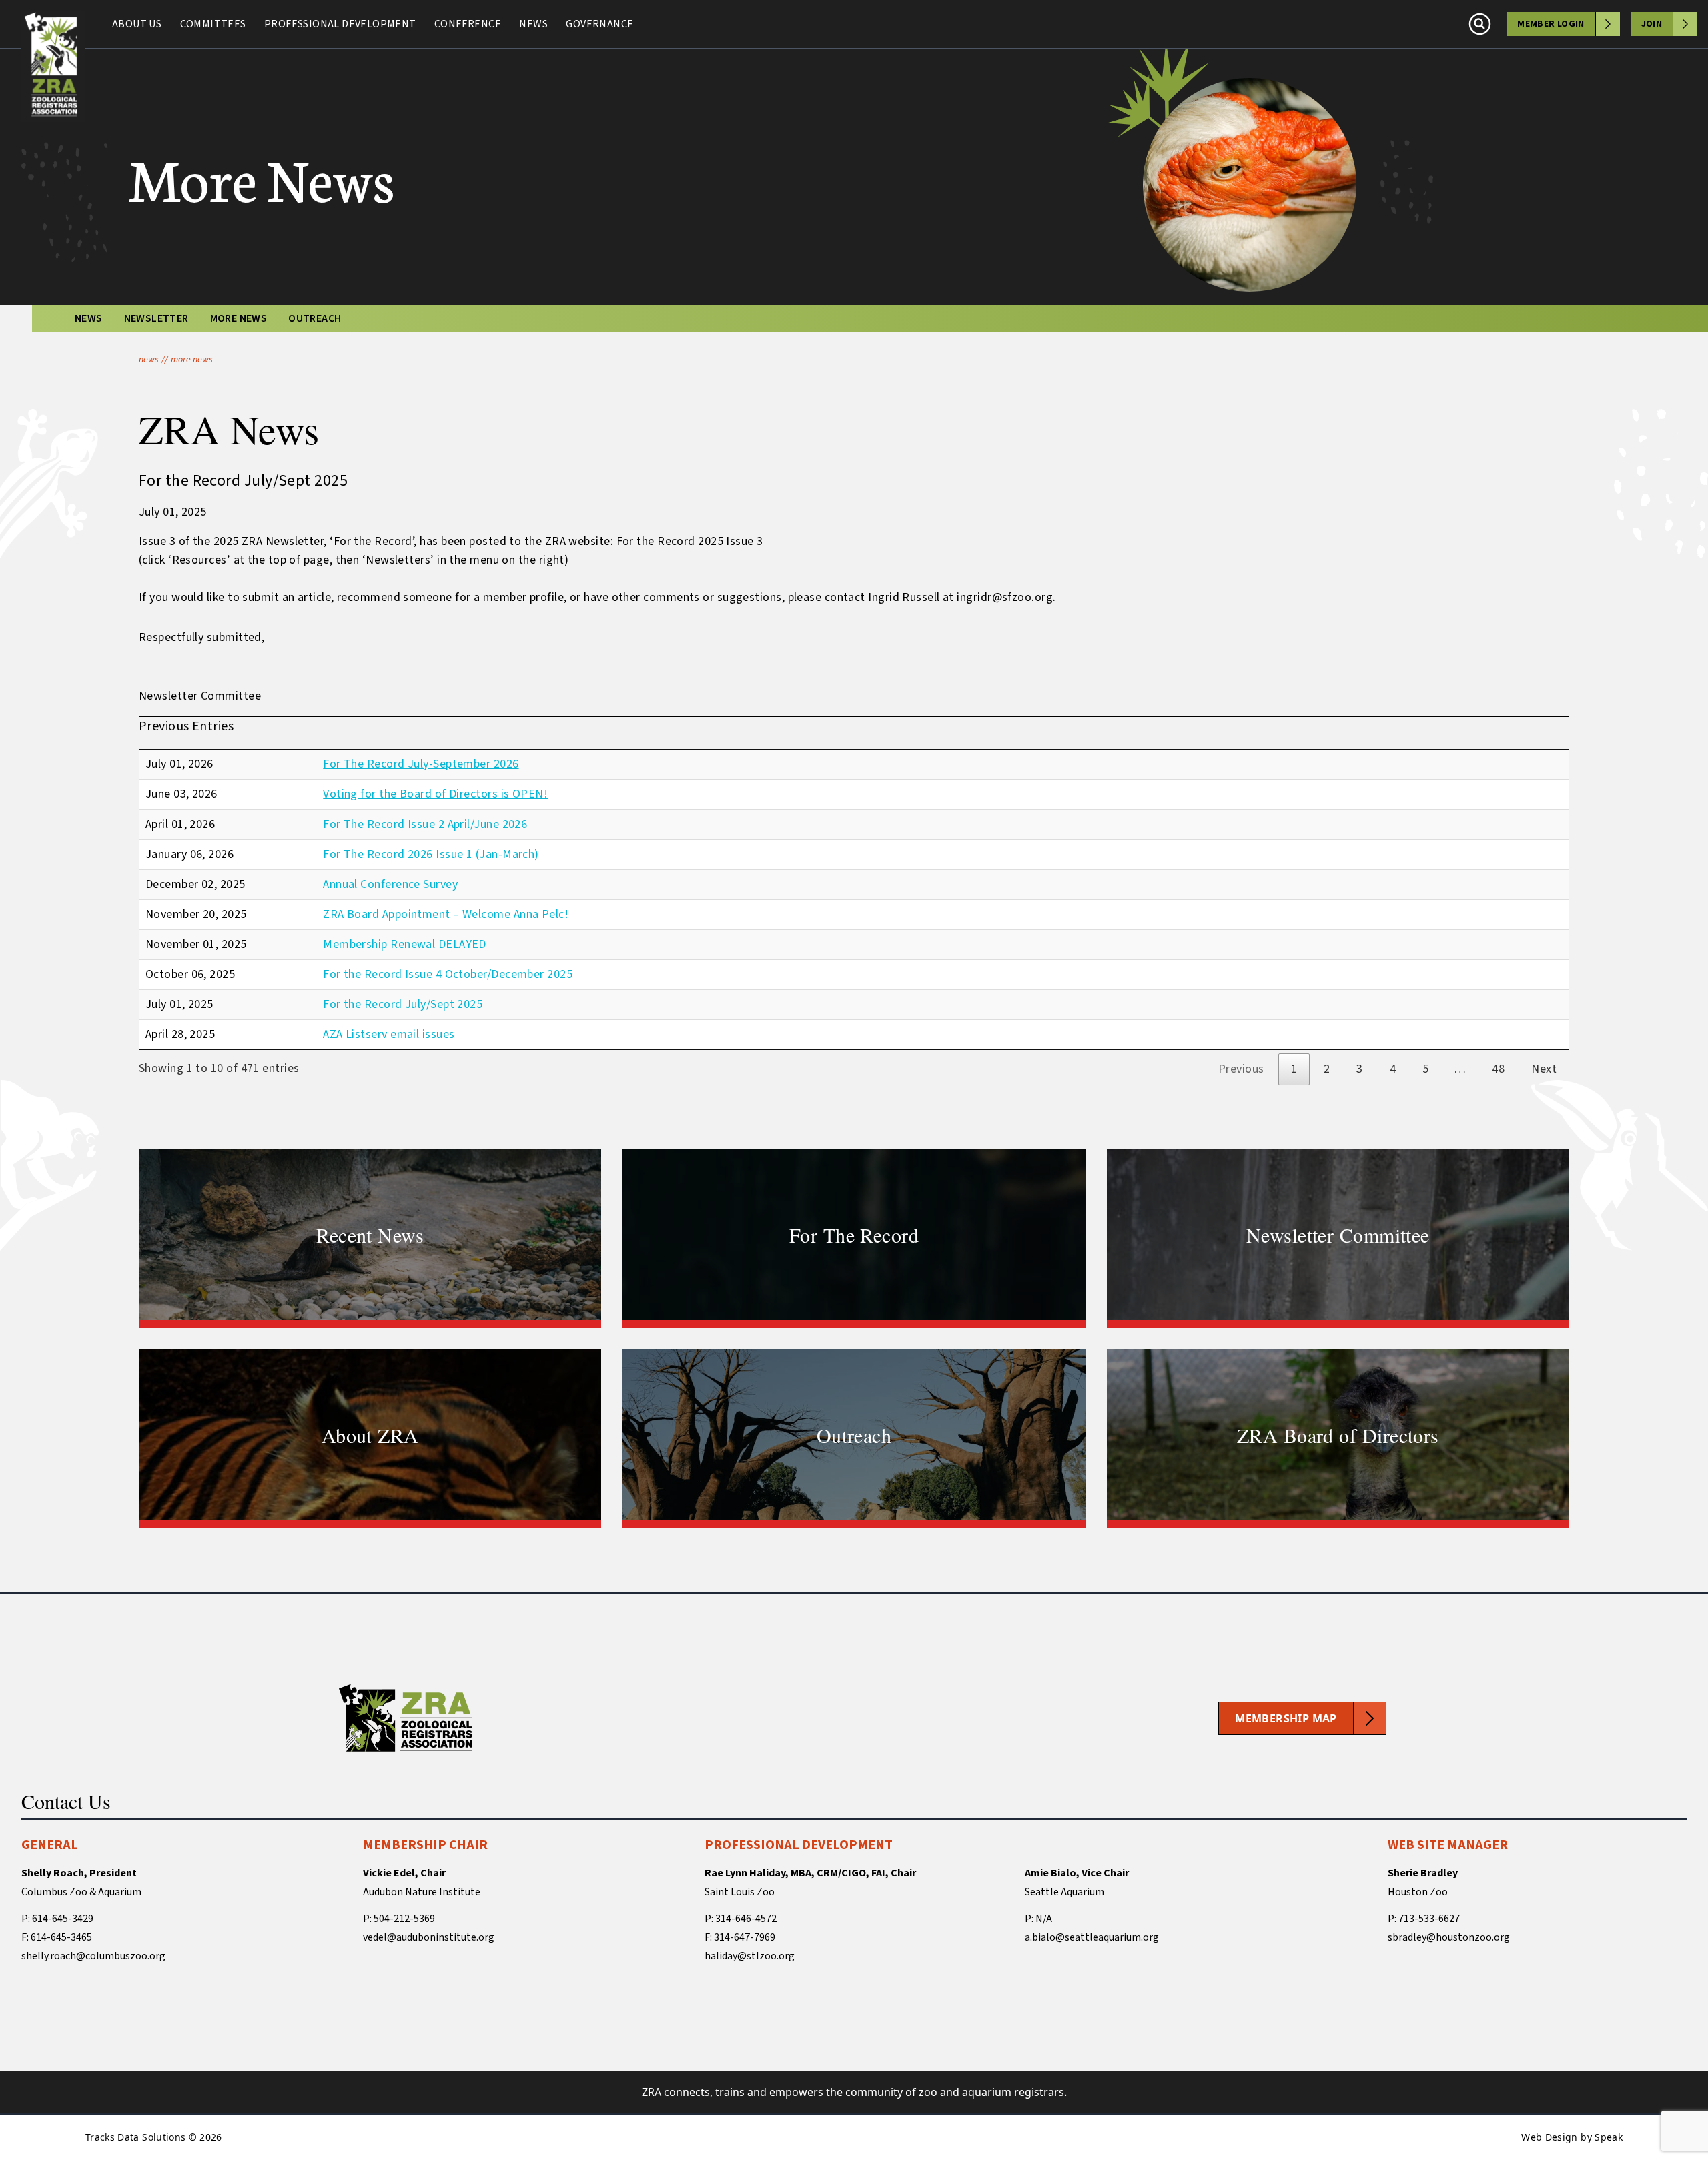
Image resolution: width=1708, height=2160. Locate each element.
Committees (213, 24)
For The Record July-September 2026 (421, 764)
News (533, 24)
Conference (468, 24)
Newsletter (156, 318)
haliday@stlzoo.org (750, 1956)
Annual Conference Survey (390, 884)
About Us (137, 24)
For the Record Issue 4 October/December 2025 (448, 974)
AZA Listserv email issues (389, 1034)
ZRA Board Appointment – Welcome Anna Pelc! (446, 914)
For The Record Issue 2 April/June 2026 (425, 824)
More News (239, 318)
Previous (1241, 1069)
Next (1544, 1069)
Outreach (315, 318)
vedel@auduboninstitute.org (429, 1937)
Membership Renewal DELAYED (405, 944)
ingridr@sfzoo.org (1005, 597)
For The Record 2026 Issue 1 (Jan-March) (431, 854)
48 (1498, 1069)
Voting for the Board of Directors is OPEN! (435, 794)
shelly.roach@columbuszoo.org (93, 1956)
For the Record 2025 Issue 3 (690, 541)
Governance (599, 24)
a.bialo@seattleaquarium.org (1092, 1937)
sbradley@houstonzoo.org (1449, 1937)
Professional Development (340, 24)
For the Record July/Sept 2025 (403, 1004)
